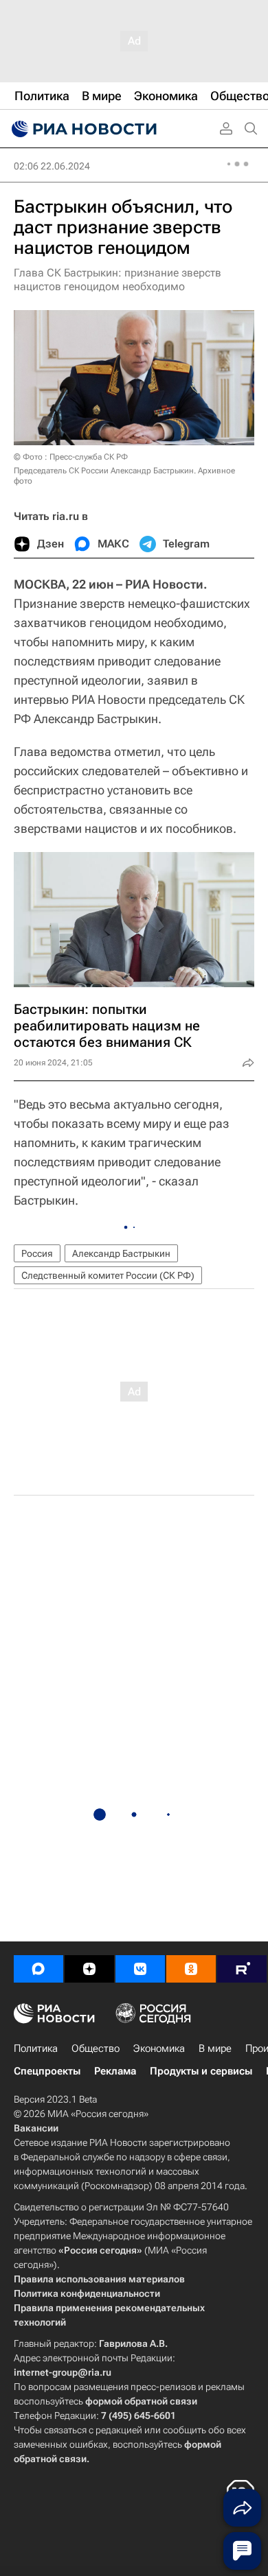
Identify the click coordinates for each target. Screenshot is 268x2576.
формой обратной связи (141, 2401)
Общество (96, 2048)
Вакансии (36, 2128)
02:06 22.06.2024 (52, 166)
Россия (37, 1253)
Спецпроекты (47, 2071)
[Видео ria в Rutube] (242, 1969)
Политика (36, 2048)
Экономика (159, 2048)
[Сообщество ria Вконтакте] (140, 1969)
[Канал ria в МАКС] (38, 1969)
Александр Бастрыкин (121, 1253)
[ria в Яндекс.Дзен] (89, 1969)
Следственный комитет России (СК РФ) (108, 1275)
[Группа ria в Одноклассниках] (191, 1969)
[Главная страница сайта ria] (82, 129)
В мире (215, 2048)
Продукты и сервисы (201, 2071)
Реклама (115, 2071)
